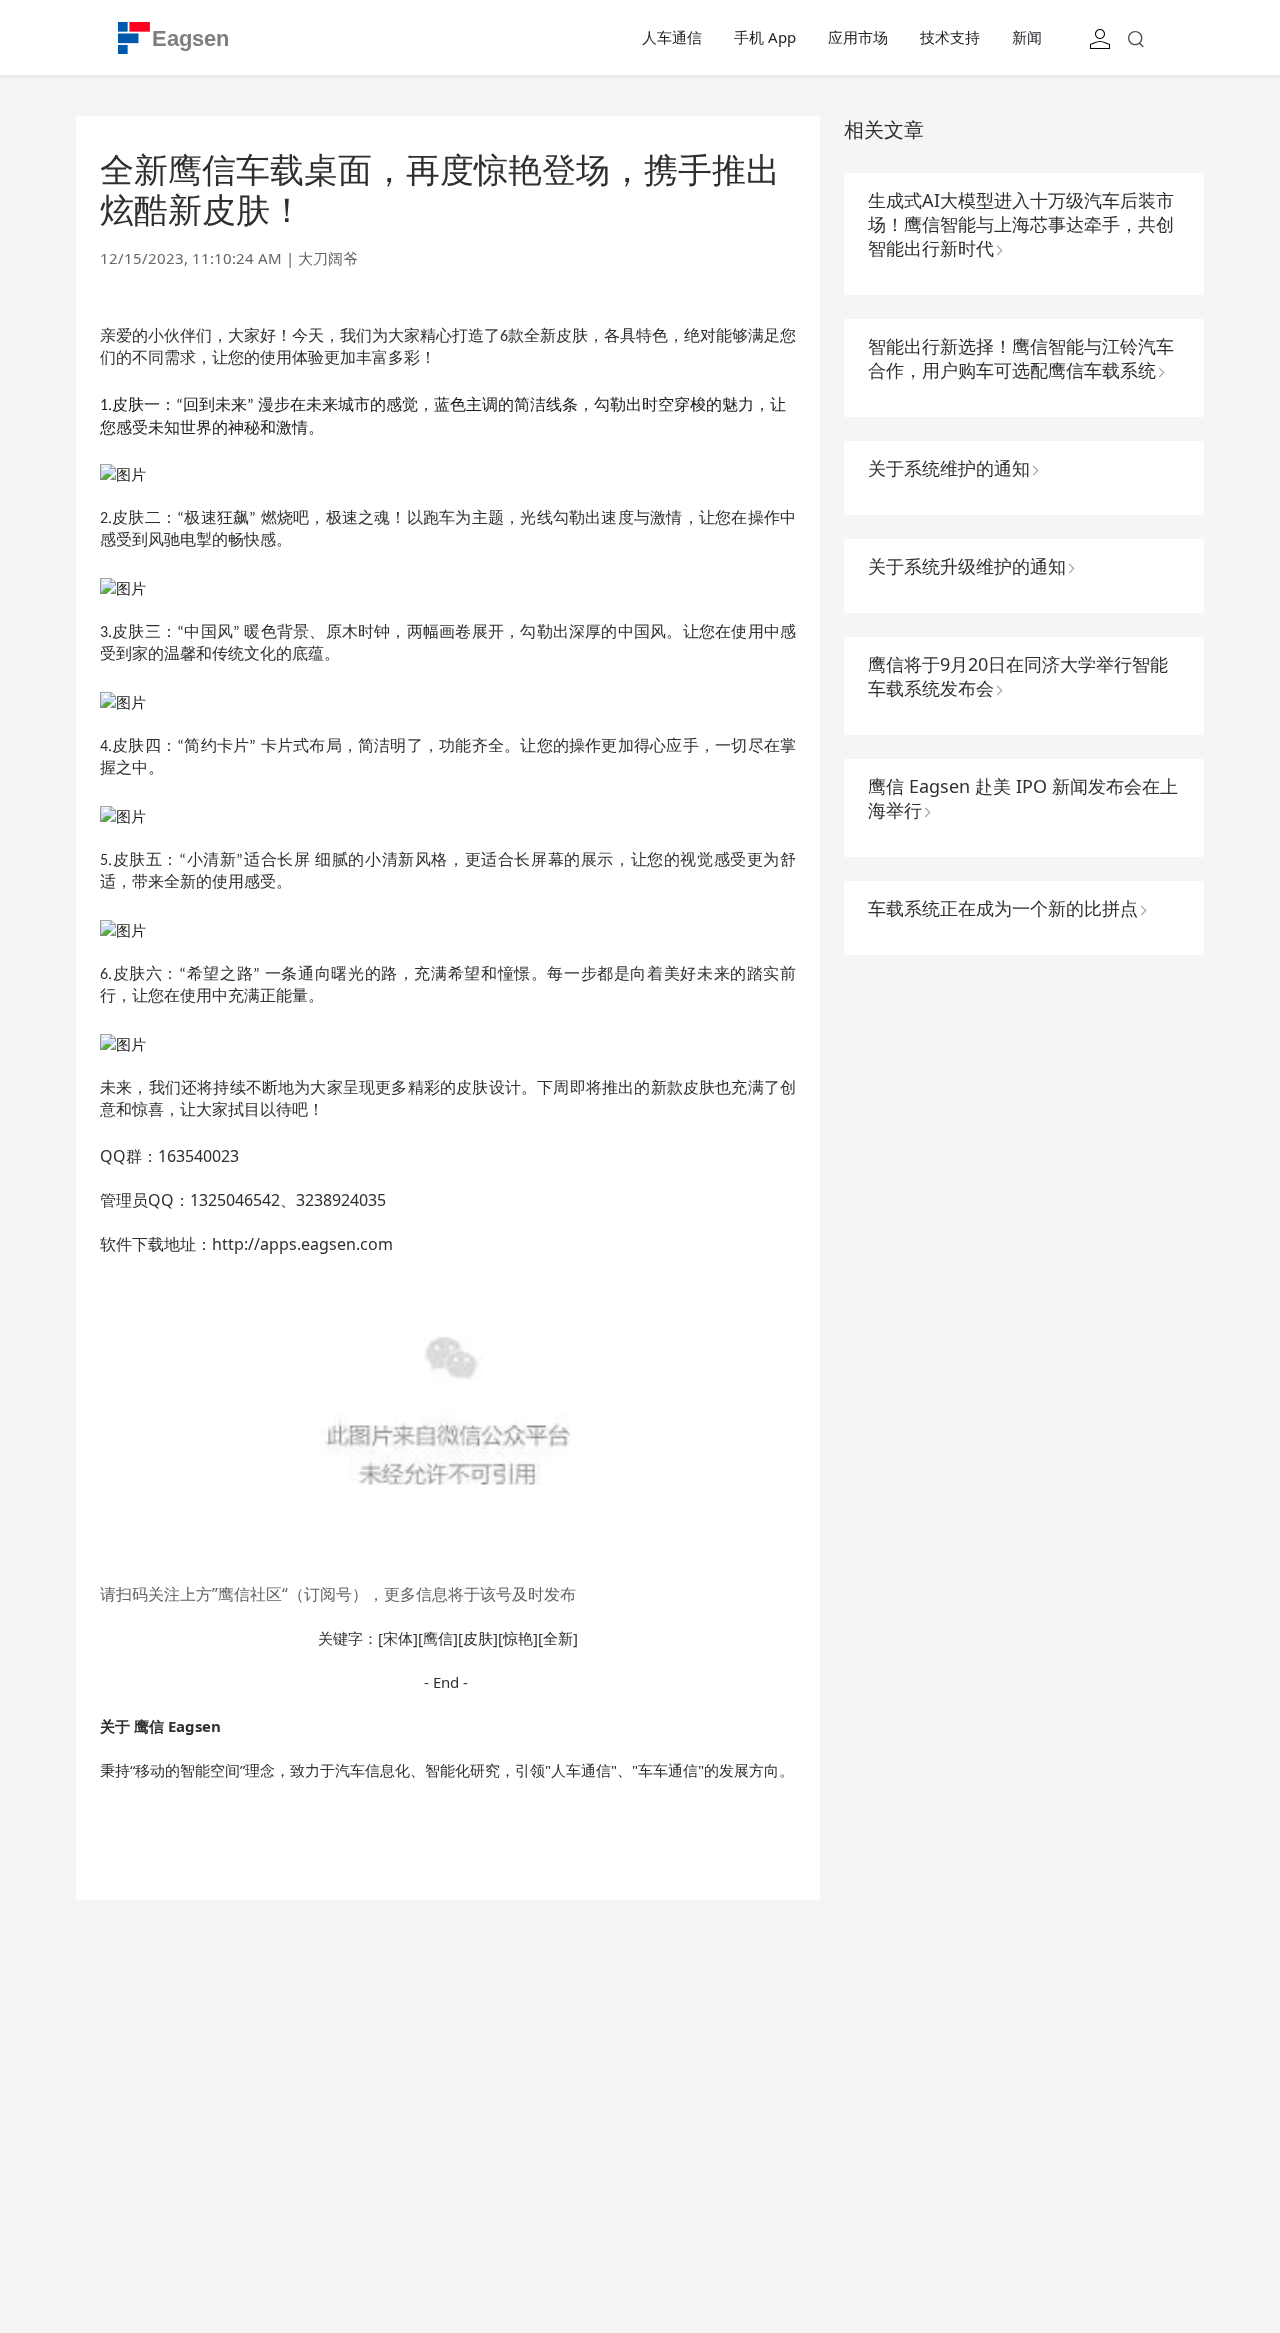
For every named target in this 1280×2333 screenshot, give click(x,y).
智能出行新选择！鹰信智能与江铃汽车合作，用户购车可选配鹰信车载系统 (1021, 358)
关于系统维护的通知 (949, 468)
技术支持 (950, 37)
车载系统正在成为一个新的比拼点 (1003, 908)
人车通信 (672, 37)
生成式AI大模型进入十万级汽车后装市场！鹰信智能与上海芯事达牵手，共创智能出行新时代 (1021, 224)
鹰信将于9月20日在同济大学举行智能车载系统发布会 (1018, 676)
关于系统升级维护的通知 (967, 566)
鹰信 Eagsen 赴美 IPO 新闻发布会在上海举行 (1023, 798)
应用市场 (858, 37)
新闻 (1027, 37)
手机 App (765, 37)
